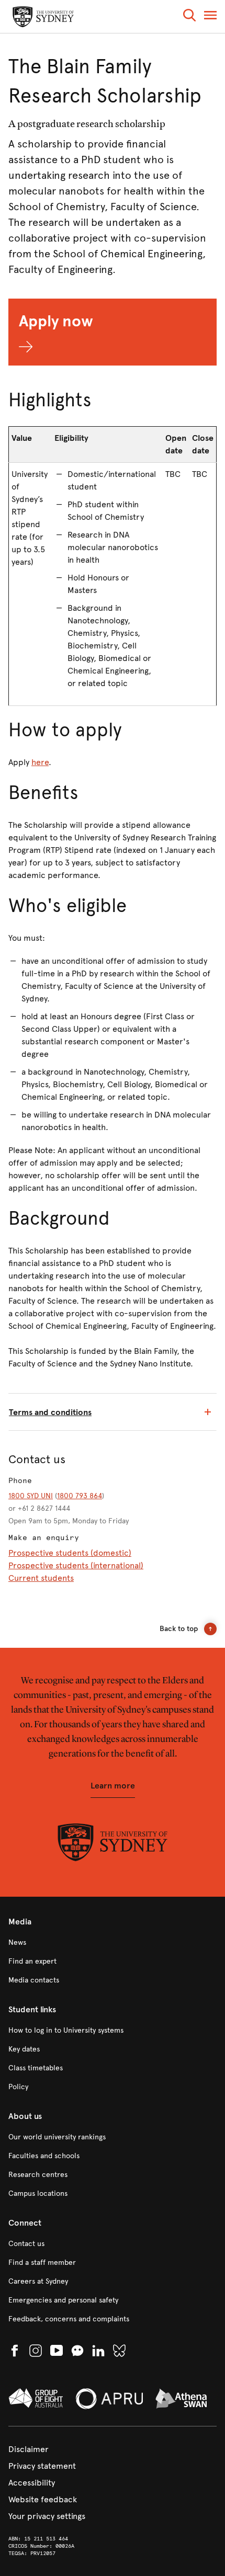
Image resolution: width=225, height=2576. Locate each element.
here (40, 762)
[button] (189, 17)
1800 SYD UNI (31, 1496)
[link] (113, 1943)
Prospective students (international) (76, 1565)
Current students (41, 1578)
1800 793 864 (80, 1496)
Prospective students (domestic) (70, 1553)
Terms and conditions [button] (50, 1412)
